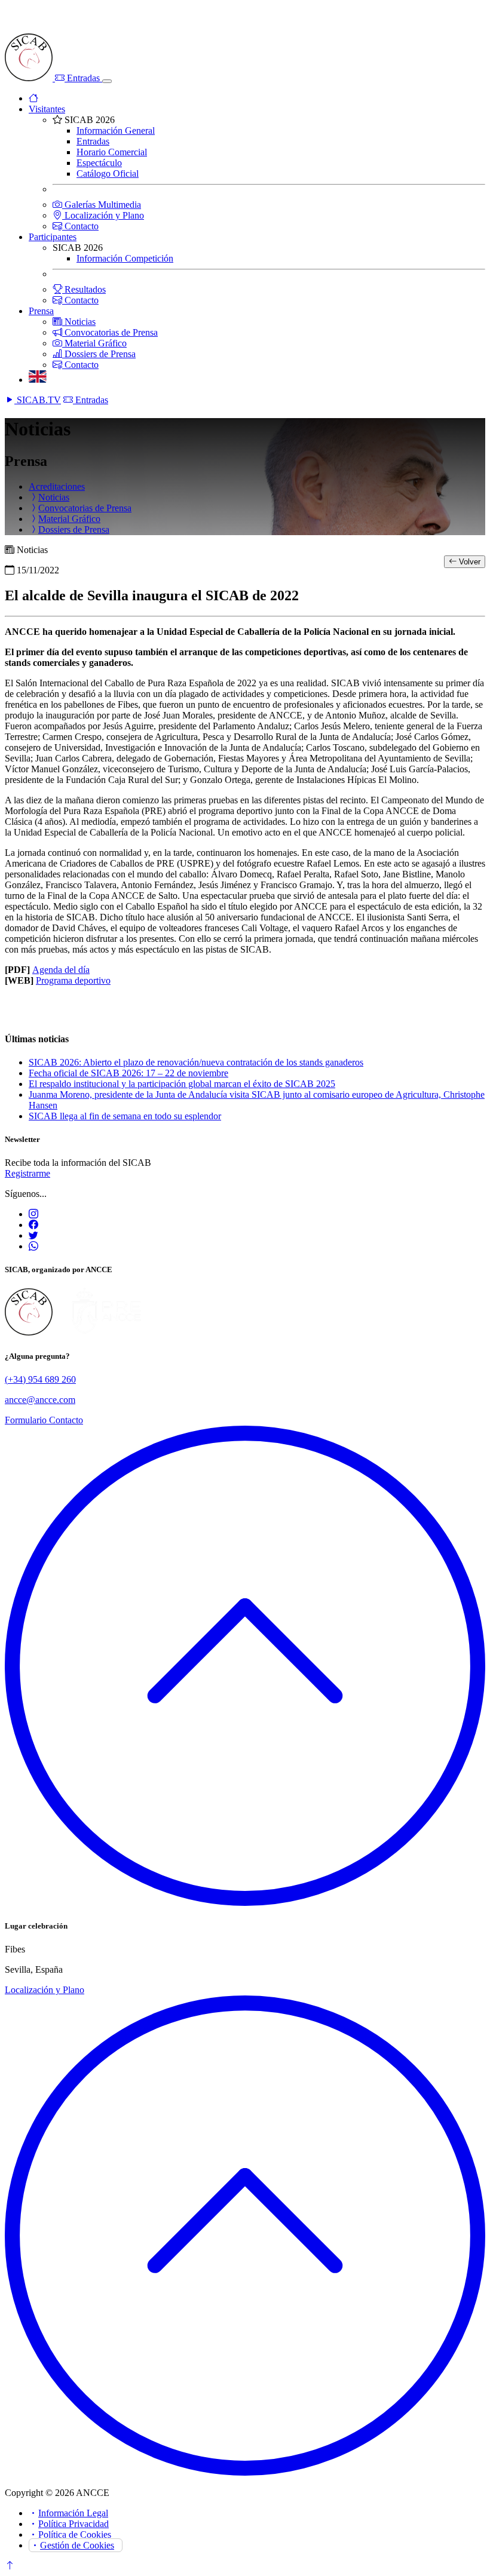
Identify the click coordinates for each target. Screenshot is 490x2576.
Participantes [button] (53, 237)
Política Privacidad (73, 2524)
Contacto (80, 226)
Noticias (79, 322)
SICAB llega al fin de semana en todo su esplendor (125, 1116)
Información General (116, 131)
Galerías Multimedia (102, 205)
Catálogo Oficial (108, 174)
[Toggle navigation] (107, 81)
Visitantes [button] (47, 109)
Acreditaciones (57, 486)
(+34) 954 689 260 (40, 1379)
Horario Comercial (112, 152)
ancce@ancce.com (40, 1400)
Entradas (83, 78)
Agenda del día (61, 970)
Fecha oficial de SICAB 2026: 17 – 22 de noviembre (128, 1073)
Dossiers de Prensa (99, 354)
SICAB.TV (38, 400)
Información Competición (125, 258)
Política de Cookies (75, 2534)
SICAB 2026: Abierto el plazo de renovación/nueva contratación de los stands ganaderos (196, 1062)
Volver (468, 562)
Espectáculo (99, 163)
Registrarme (27, 1173)
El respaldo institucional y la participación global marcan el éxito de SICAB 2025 (182, 1084)
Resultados (84, 289)
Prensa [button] (41, 311)
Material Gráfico (94, 343)
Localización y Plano (103, 215)
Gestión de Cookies (77, 2545)
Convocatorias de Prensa (110, 332)
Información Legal (73, 2513)
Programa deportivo (73, 980)
